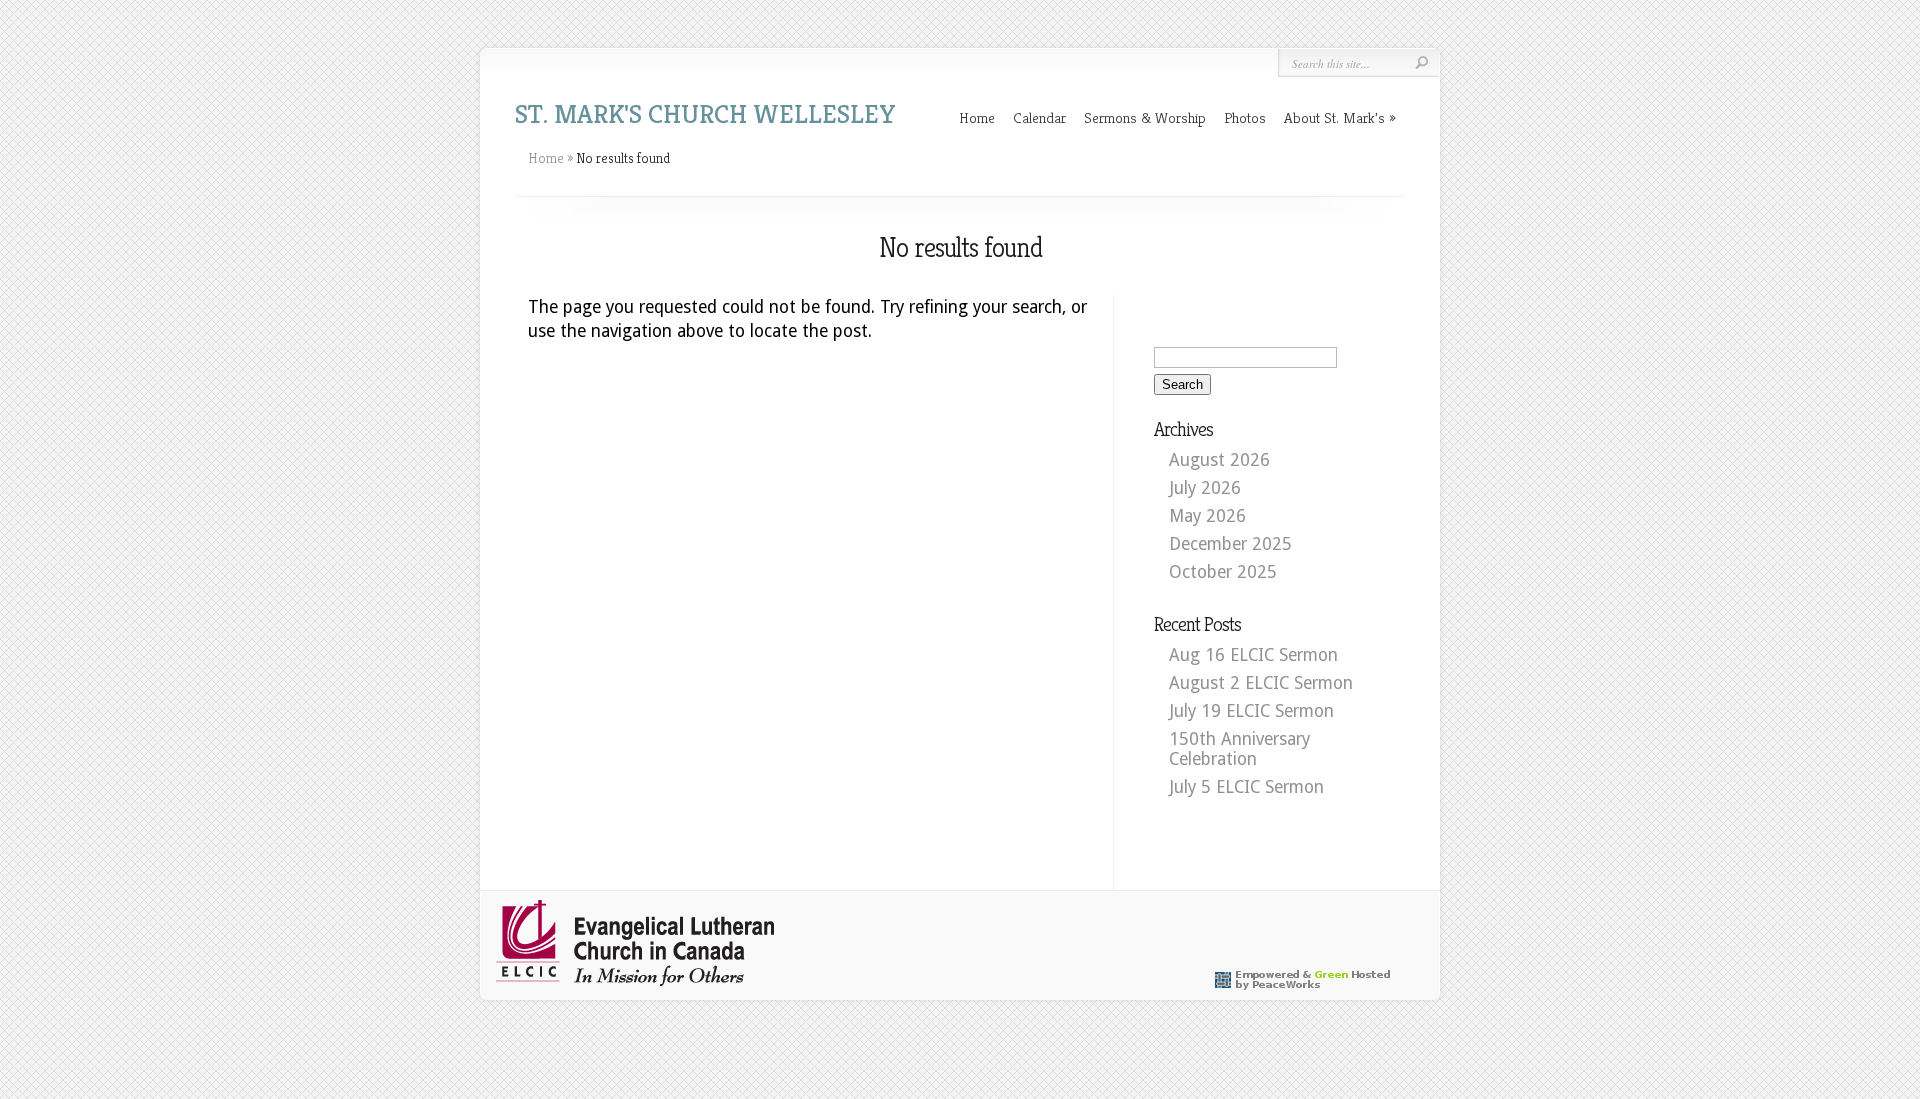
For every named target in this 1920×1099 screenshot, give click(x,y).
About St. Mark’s (1334, 117)
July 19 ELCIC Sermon (1251, 711)
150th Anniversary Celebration (1239, 749)
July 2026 (1205, 488)
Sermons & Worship (1145, 117)
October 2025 (1223, 572)
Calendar (1039, 117)
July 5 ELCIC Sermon (1246, 787)
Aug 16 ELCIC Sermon (1253, 655)
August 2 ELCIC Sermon (1261, 683)
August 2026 (1219, 460)
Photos (1245, 117)
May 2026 (1207, 516)
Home (977, 117)
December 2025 (1230, 544)
